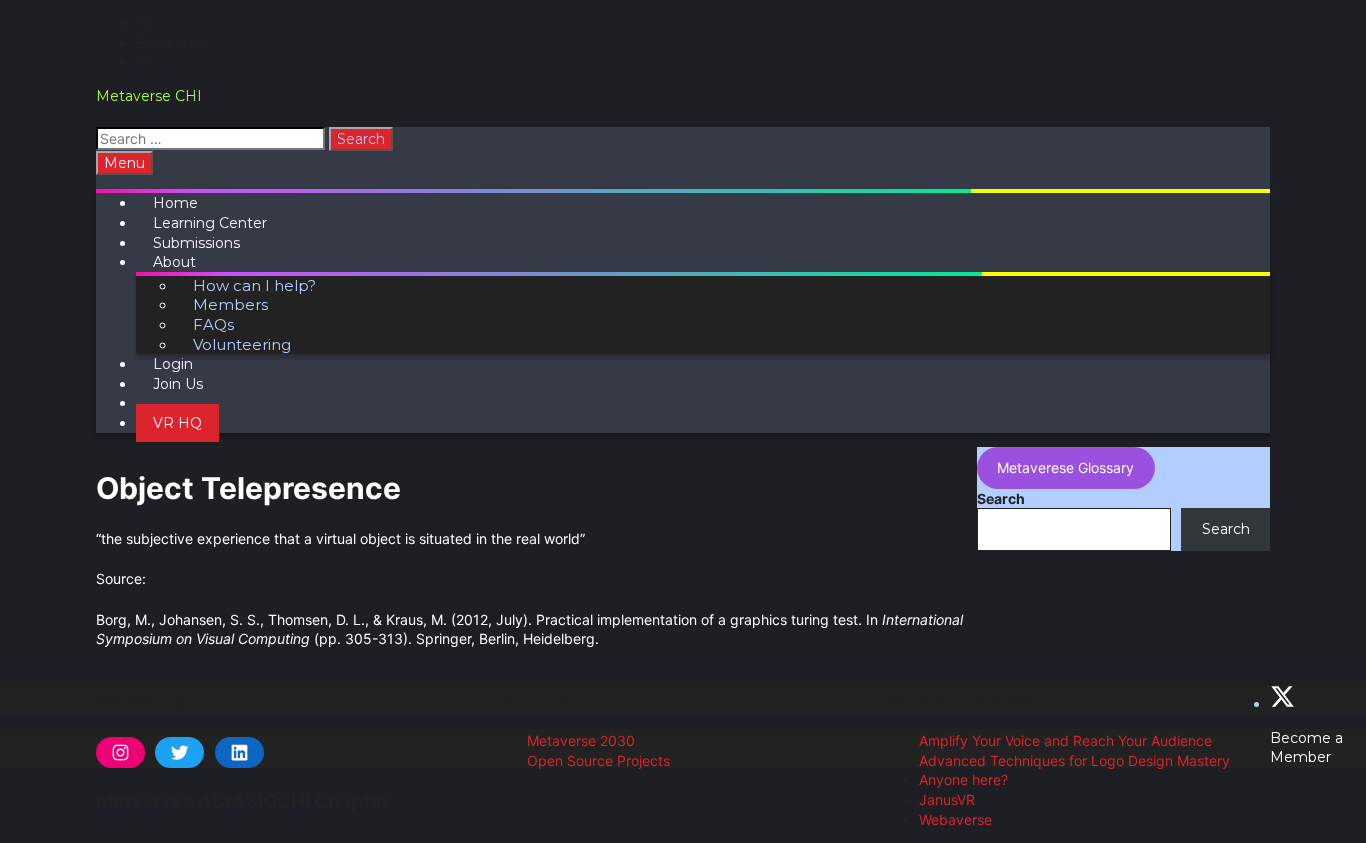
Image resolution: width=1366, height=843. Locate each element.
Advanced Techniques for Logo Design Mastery (1074, 760)
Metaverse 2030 (581, 740)
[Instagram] (120, 753)
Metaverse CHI (149, 96)
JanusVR (947, 799)
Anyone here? (963, 779)
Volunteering (242, 344)
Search (1001, 498)
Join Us (178, 384)
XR (146, 23)
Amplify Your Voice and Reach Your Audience (1065, 740)
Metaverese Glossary (1065, 467)
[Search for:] (212, 138)
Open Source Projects (598, 760)
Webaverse (955, 819)
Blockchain (174, 43)
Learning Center (210, 223)
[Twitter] (179, 753)
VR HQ (177, 423)
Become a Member (1306, 748)
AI (143, 62)
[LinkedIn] (239, 753)
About (174, 262)
